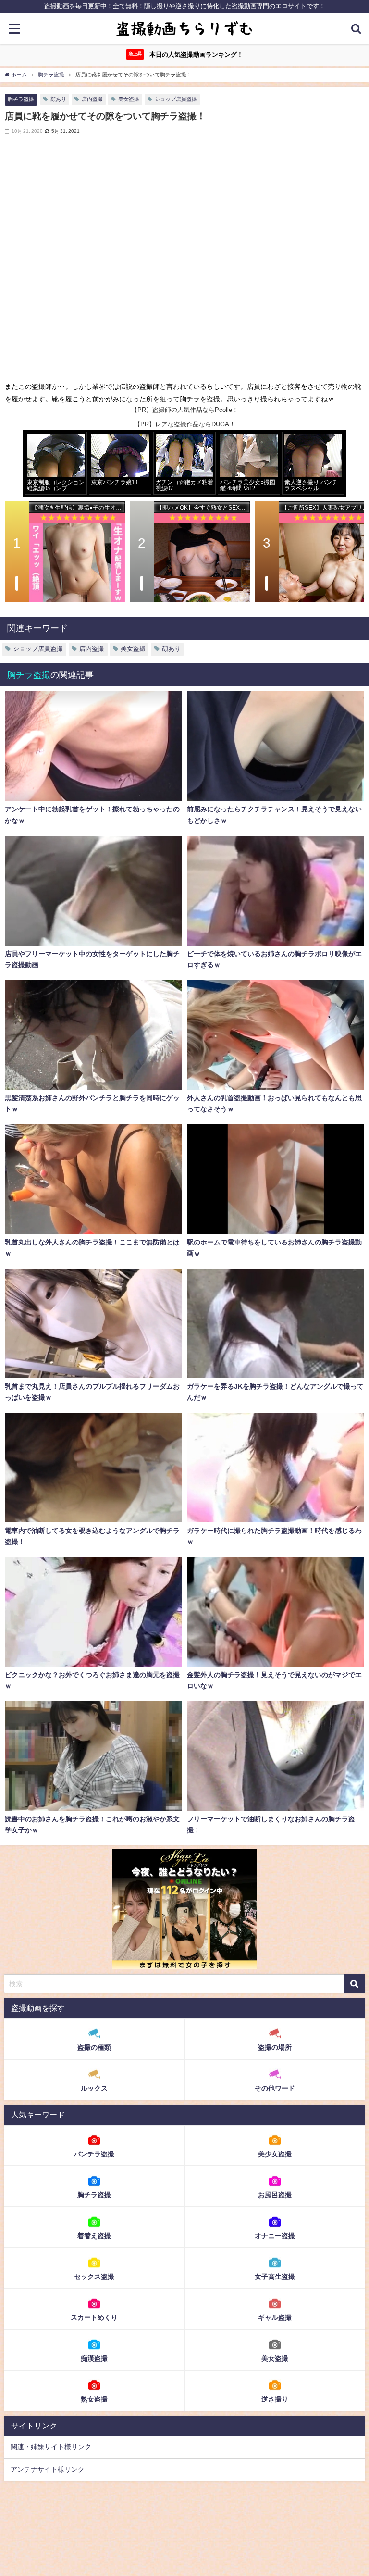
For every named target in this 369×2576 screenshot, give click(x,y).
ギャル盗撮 (275, 2317)
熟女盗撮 (94, 2399)
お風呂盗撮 (275, 2195)
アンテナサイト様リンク (48, 2469)
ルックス (94, 2088)
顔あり (58, 99)
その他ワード (275, 2088)
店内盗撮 (92, 99)
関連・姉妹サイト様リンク (51, 2447)
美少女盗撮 (275, 2154)
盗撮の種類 (94, 2047)
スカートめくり (94, 2317)
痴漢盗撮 (94, 2358)
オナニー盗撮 (275, 2236)
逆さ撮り (275, 2399)
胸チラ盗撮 (21, 99)
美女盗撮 (129, 99)
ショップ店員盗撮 (176, 99)
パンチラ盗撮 (94, 2154)
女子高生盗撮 (275, 2277)
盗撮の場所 (275, 2047)
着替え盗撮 (94, 2236)
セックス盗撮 (94, 2277)
